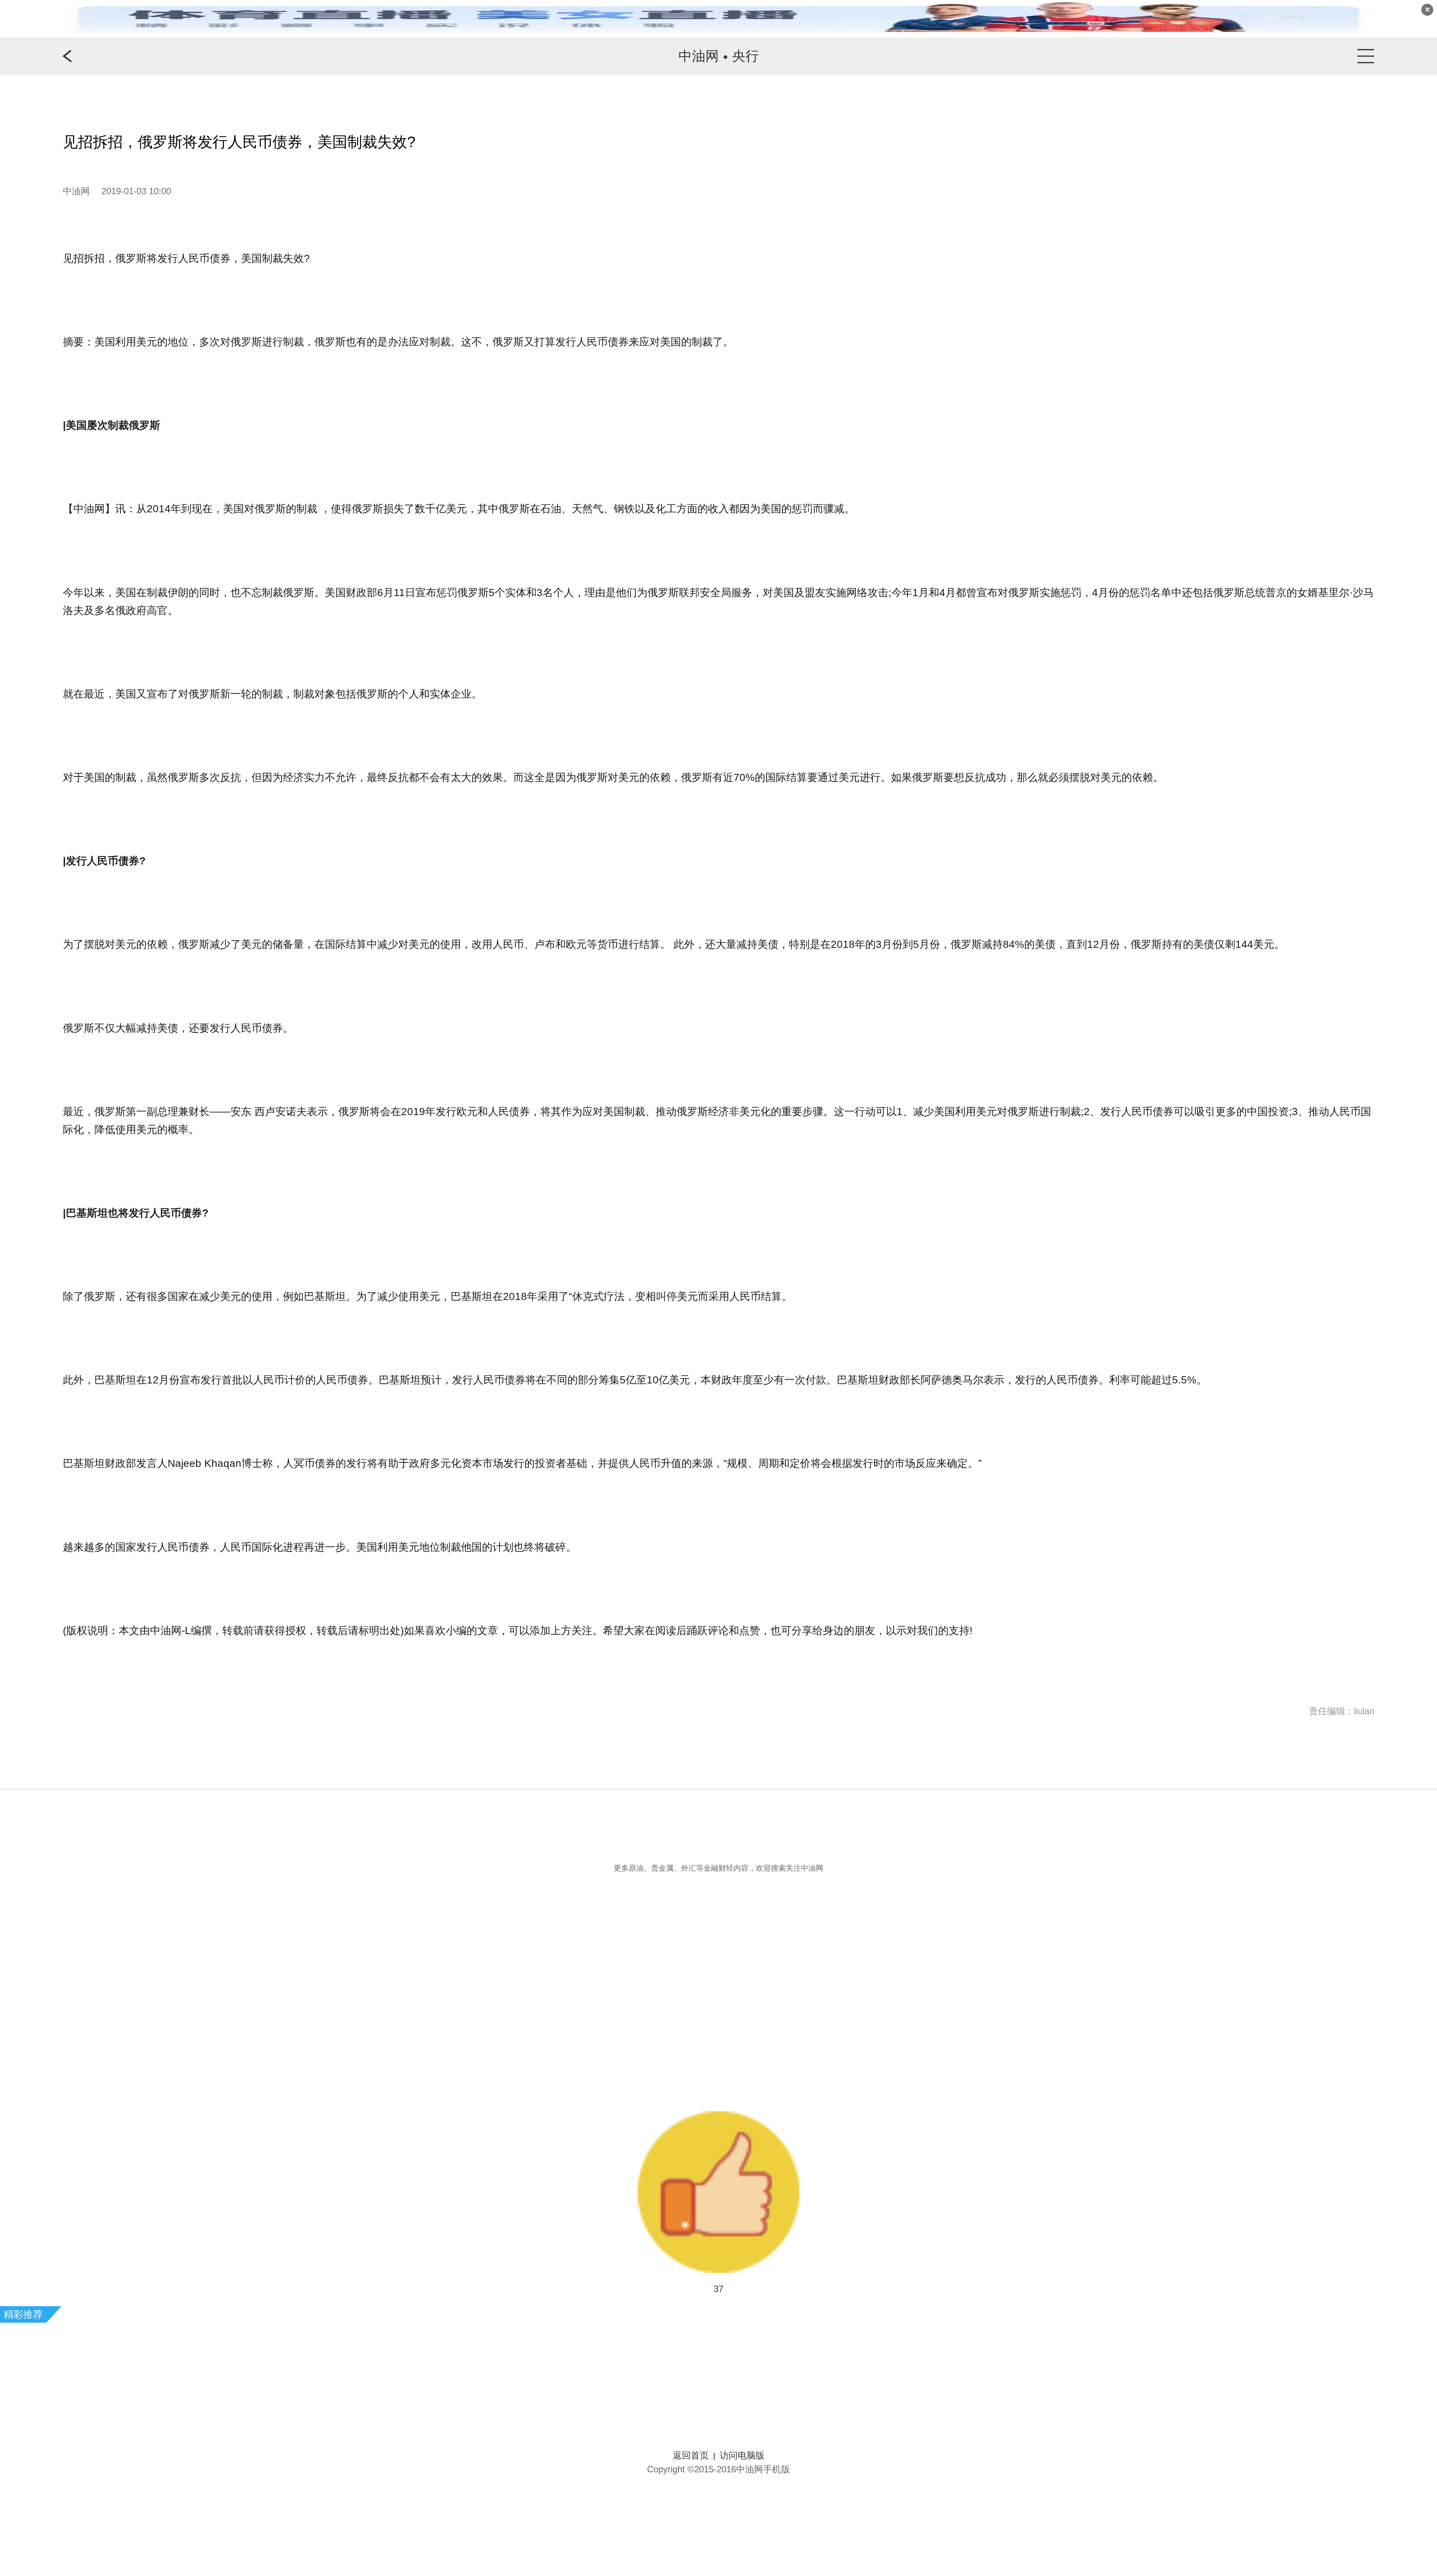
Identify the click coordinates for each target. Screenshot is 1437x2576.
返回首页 (691, 2455)
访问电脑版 (742, 2455)
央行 (745, 56)
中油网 (699, 56)
